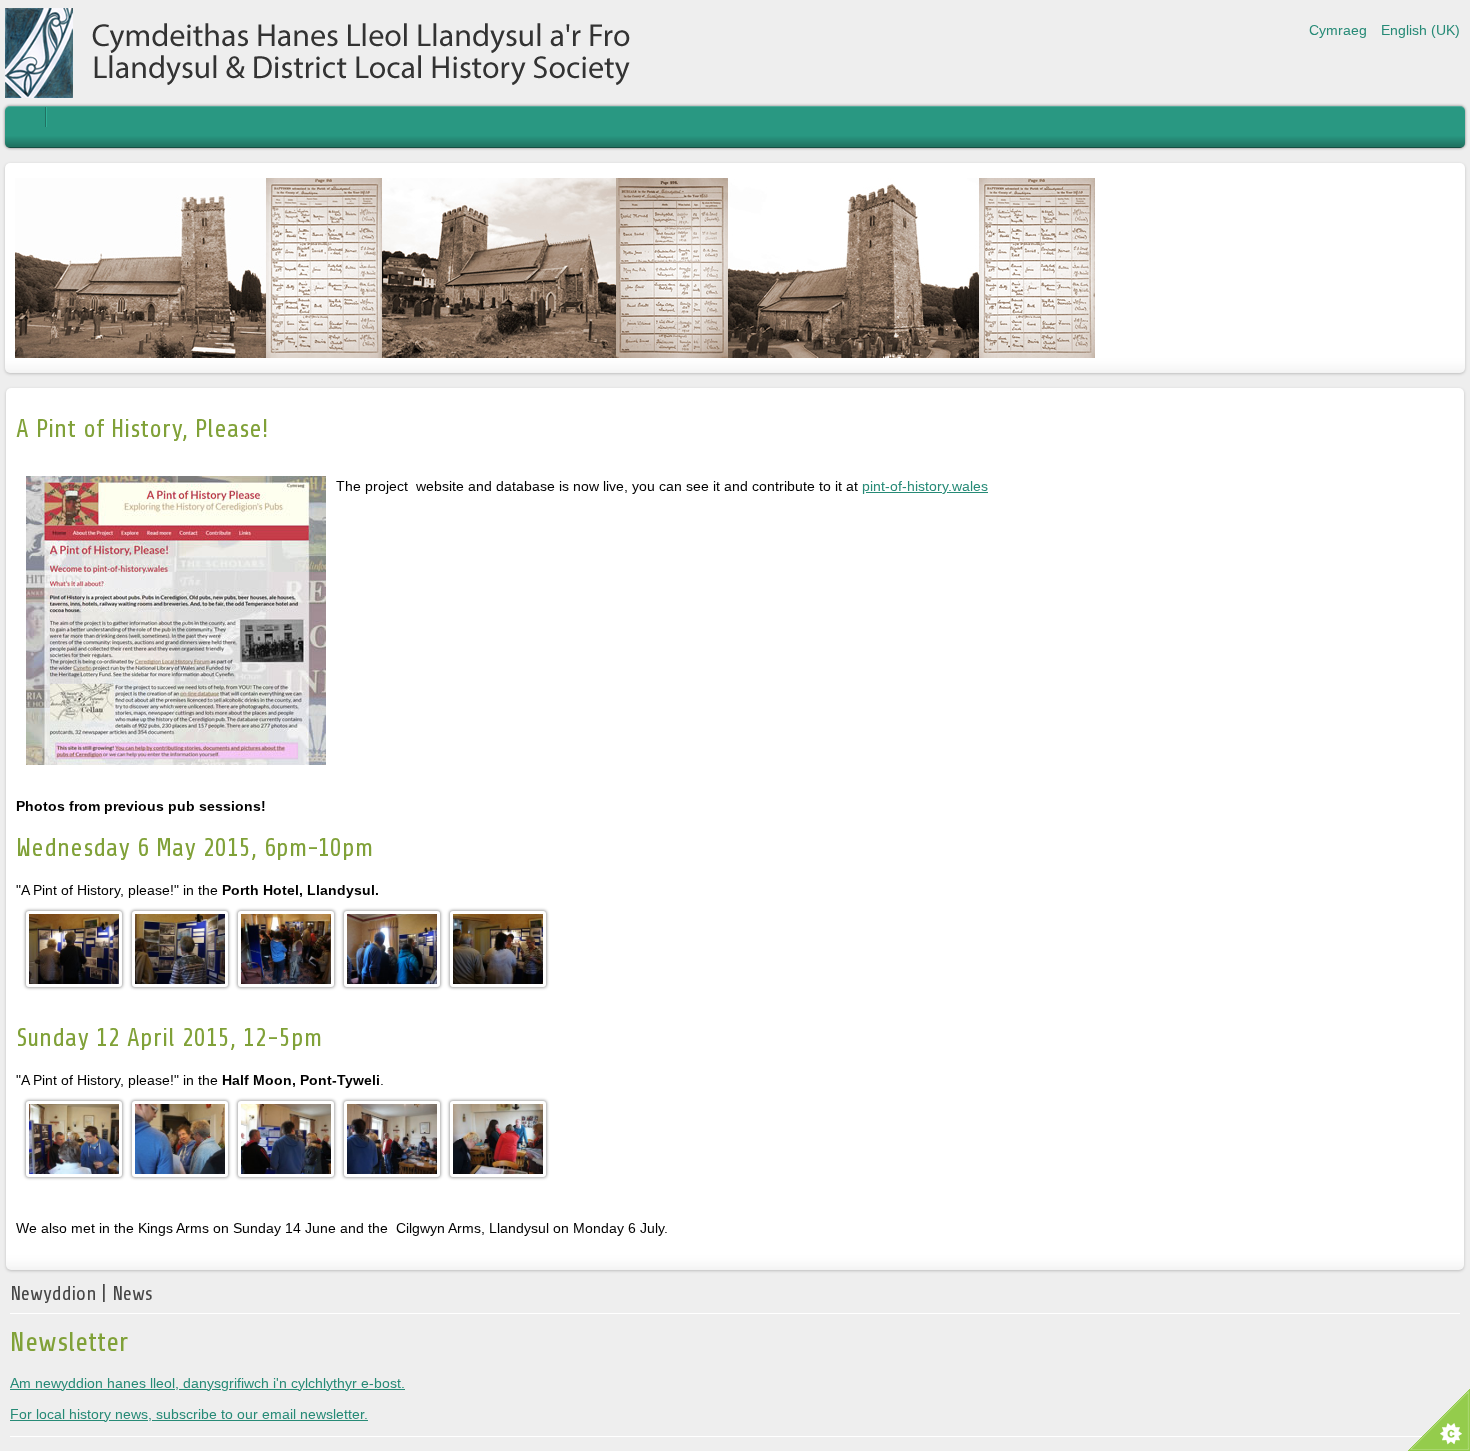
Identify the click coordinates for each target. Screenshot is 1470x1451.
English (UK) (1420, 30)
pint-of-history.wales (925, 486)
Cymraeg (1340, 30)
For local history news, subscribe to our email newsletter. (189, 1414)
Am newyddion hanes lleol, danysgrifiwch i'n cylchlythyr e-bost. (207, 1383)
